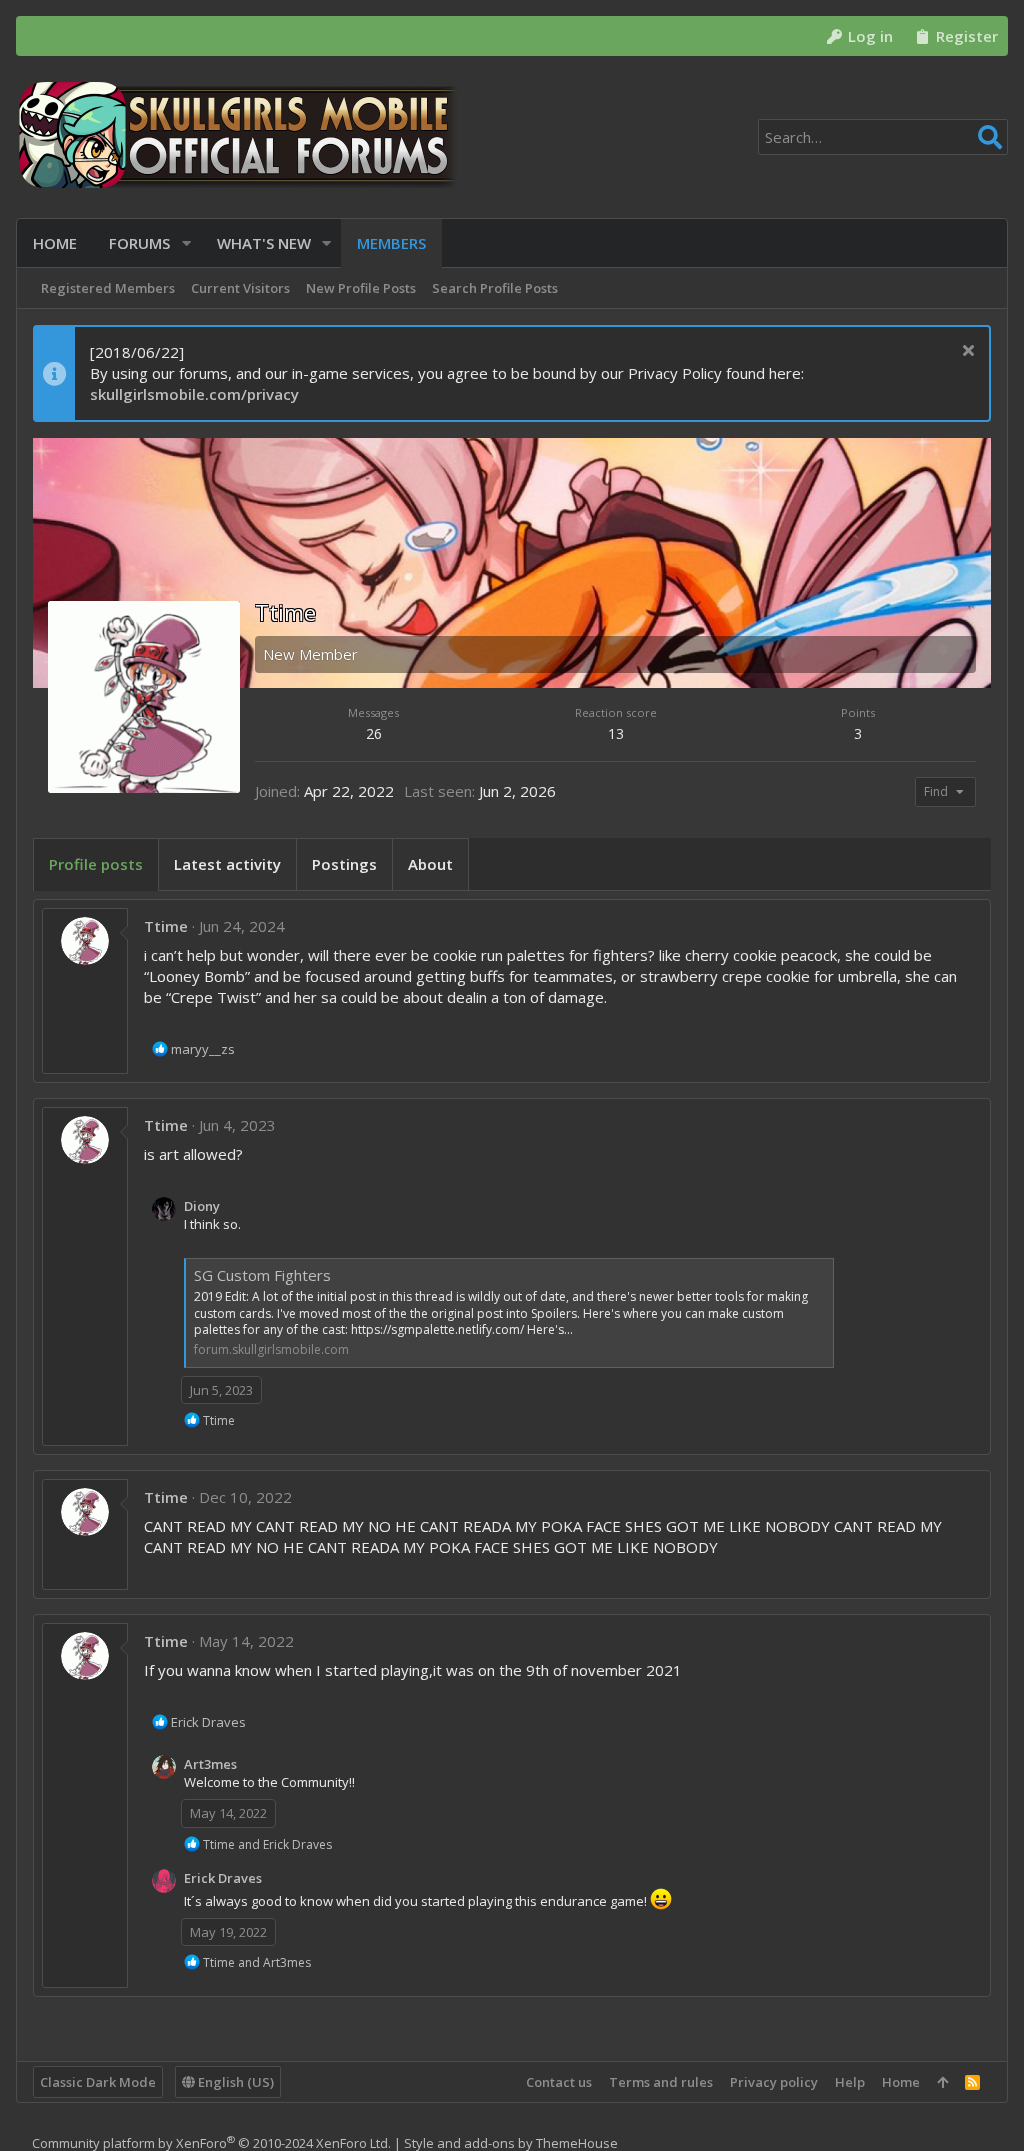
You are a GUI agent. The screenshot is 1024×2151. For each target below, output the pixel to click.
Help (850, 2082)
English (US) (234, 2082)
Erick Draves (223, 1878)
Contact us (559, 2082)
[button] (186, 243)
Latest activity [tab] (227, 864)
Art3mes (210, 1764)
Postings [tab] (344, 864)
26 (374, 733)
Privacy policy (774, 2082)
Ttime (166, 926)
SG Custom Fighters (262, 1275)
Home (901, 2082)
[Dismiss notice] (965, 352)
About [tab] (430, 864)
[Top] (942, 2082)
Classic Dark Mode (98, 2082)
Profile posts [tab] (96, 864)
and (267, 1844)
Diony (202, 1206)
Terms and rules (661, 2082)
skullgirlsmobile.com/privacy (194, 394)
